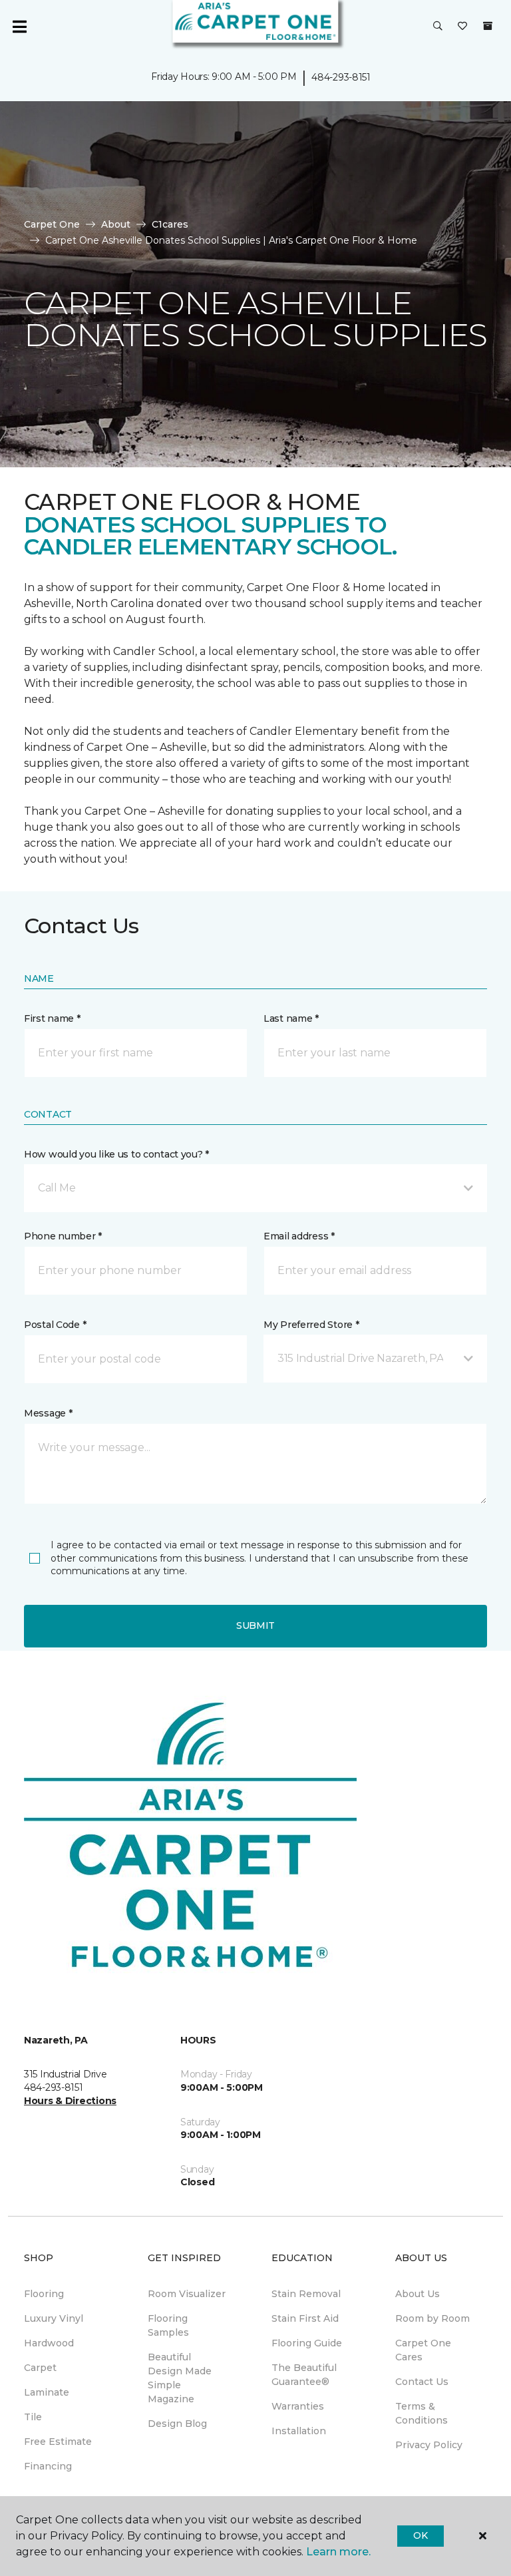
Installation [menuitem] (299, 2431)
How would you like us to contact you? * (116, 1154)
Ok (420, 2535)
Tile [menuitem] (33, 2417)
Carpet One (52, 224)
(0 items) (488, 26)
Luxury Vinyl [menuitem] (54, 2318)
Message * (48, 1413)
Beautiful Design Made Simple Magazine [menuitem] (180, 2378)
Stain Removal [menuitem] (306, 2294)
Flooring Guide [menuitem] (307, 2343)
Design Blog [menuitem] (177, 2424)
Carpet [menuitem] (40, 2368)
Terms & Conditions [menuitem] (422, 2413)
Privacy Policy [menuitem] (429, 2445)
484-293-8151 (341, 77)
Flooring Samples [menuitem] (168, 2325)
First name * (52, 1018)
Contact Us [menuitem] (422, 2382)
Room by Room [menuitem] (432, 2318)
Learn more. (338, 2552)
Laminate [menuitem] (47, 2392)
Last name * (291, 1018)
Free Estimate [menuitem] (58, 2442)
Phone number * (63, 1236)
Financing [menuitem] (48, 2466)
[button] (438, 27)
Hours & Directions (70, 2101)
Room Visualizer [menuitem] (187, 2294)
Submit (255, 1625)
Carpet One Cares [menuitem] (423, 2350)
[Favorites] (462, 27)
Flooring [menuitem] (44, 2294)
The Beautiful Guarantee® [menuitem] (304, 2375)
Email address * (299, 1236)
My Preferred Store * (311, 1325)
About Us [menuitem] (418, 2294)
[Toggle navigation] (19, 27)
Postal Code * (55, 1325)
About (116, 224)
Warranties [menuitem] (298, 2406)
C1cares (170, 224)
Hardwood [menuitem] (49, 2343)
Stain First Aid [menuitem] (305, 2318)
